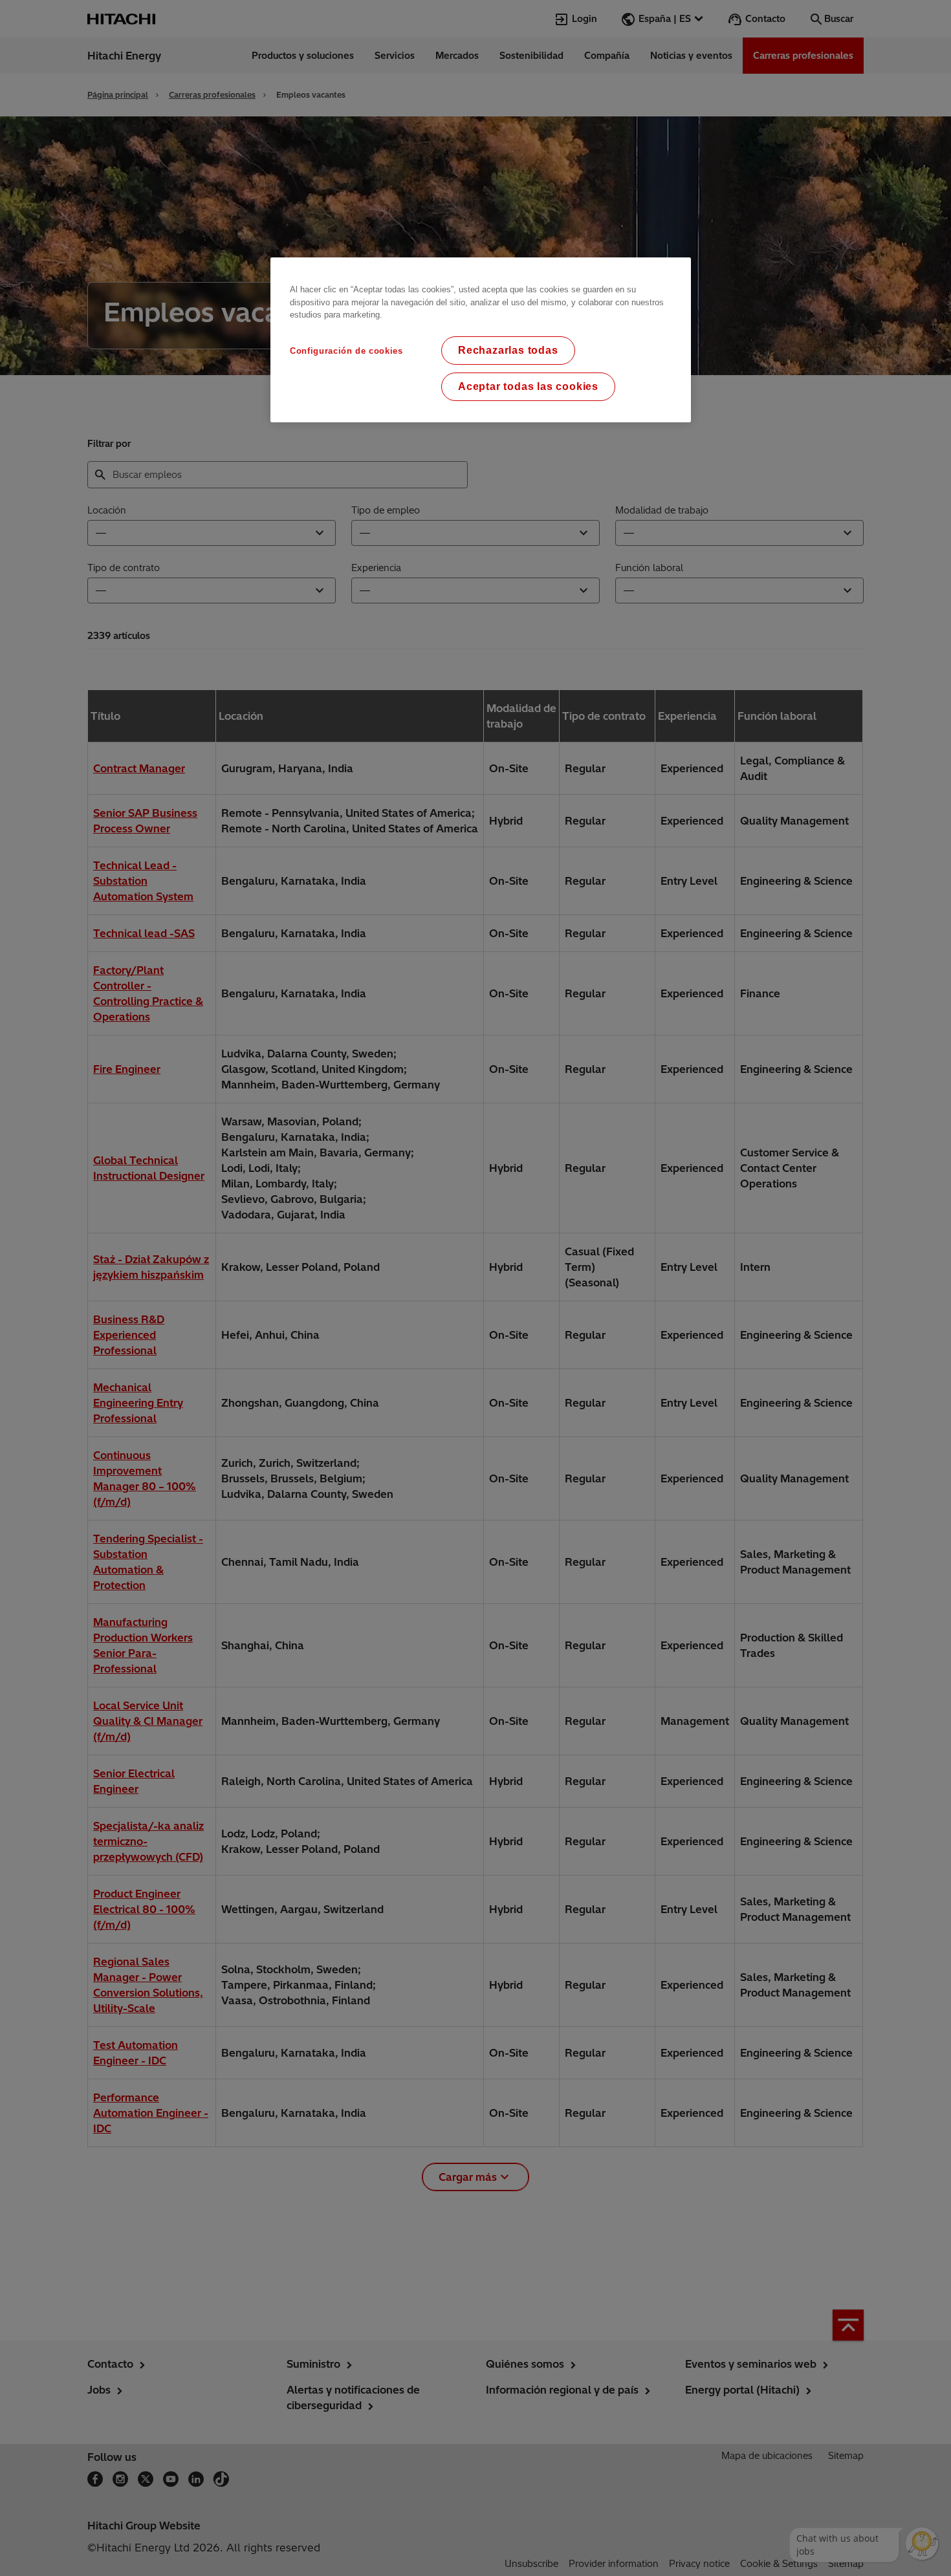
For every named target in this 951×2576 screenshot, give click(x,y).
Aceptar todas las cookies (528, 386)
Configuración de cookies (346, 351)
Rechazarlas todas (508, 350)
